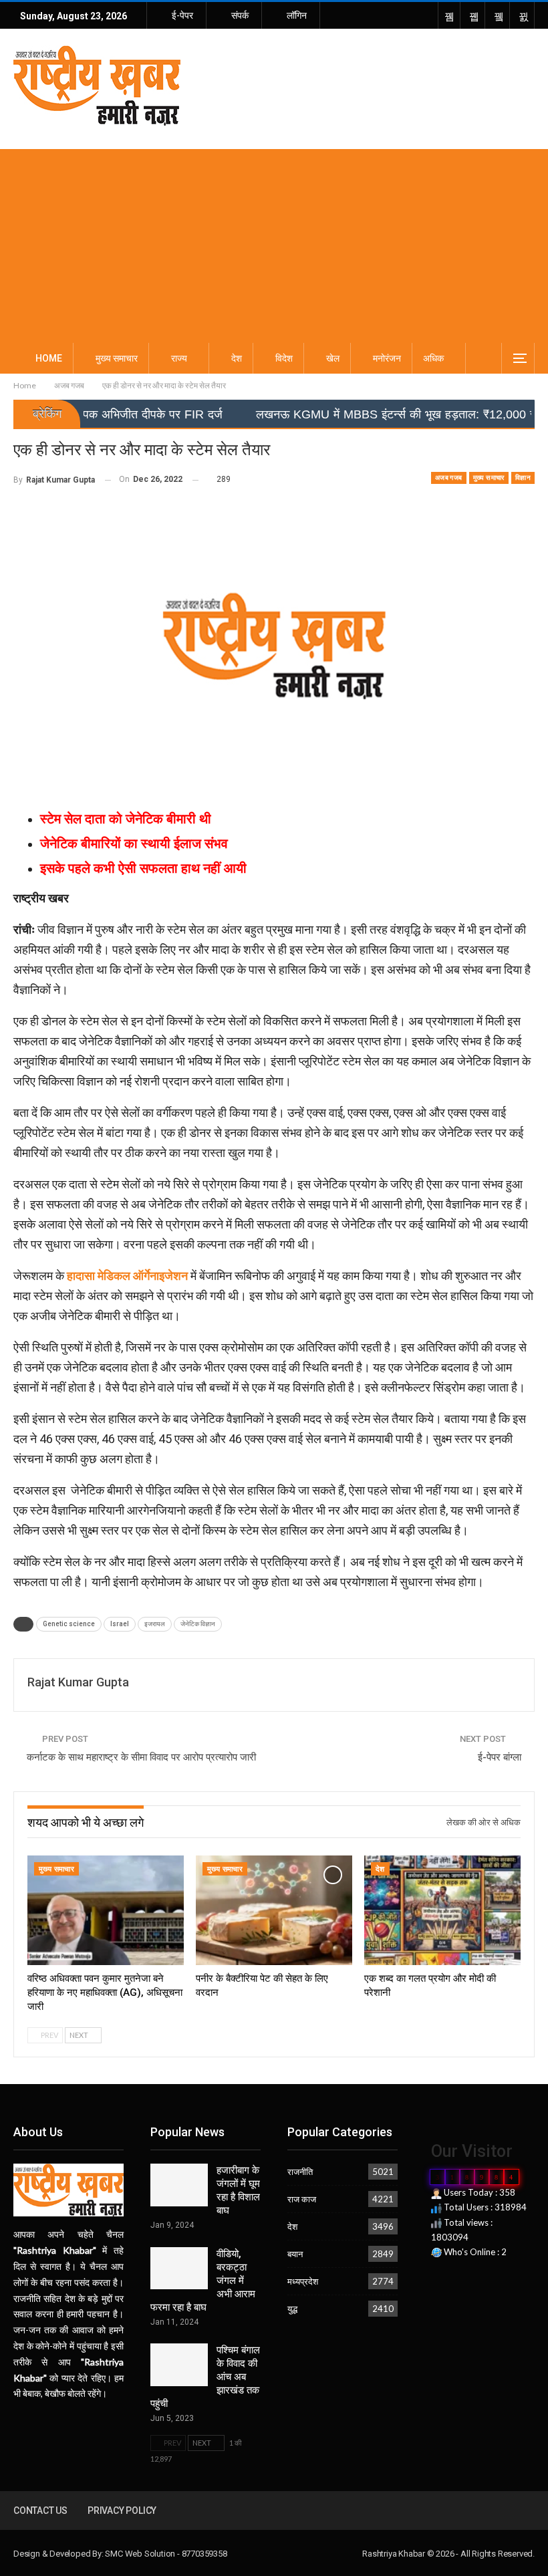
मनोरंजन (387, 358)
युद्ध (292, 2309)
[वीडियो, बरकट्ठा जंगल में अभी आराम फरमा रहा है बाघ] (179, 2269)
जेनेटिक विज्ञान (198, 1624)
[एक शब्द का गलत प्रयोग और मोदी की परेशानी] (442, 1910)
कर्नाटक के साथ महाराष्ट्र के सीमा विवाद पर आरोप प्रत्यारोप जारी (141, 1757)
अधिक (433, 358)
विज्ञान (523, 478)
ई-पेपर (182, 15)
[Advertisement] (274, 243)
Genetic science (69, 1624)
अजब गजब (449, 478)
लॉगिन (297, 15)
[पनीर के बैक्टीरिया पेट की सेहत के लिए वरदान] (274, 1910)
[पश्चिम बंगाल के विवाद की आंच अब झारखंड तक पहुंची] (179, 2365)
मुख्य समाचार (117, 358)
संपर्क (240, 15)
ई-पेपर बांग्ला (500, 1757)
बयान (295, 2254)
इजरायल (155, 1624)
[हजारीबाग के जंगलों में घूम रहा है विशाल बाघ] (179, 2185)
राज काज (302, 2199)
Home (49, 358)
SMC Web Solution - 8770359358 (166, 2554)
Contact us (40, 2510)
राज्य (179, 358)
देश (237, 358)
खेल (333, 358)
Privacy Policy (122, 2510)
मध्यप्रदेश (303, 2281)
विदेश (284, 358)
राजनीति (300, 2172)
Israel (120, 1624)
